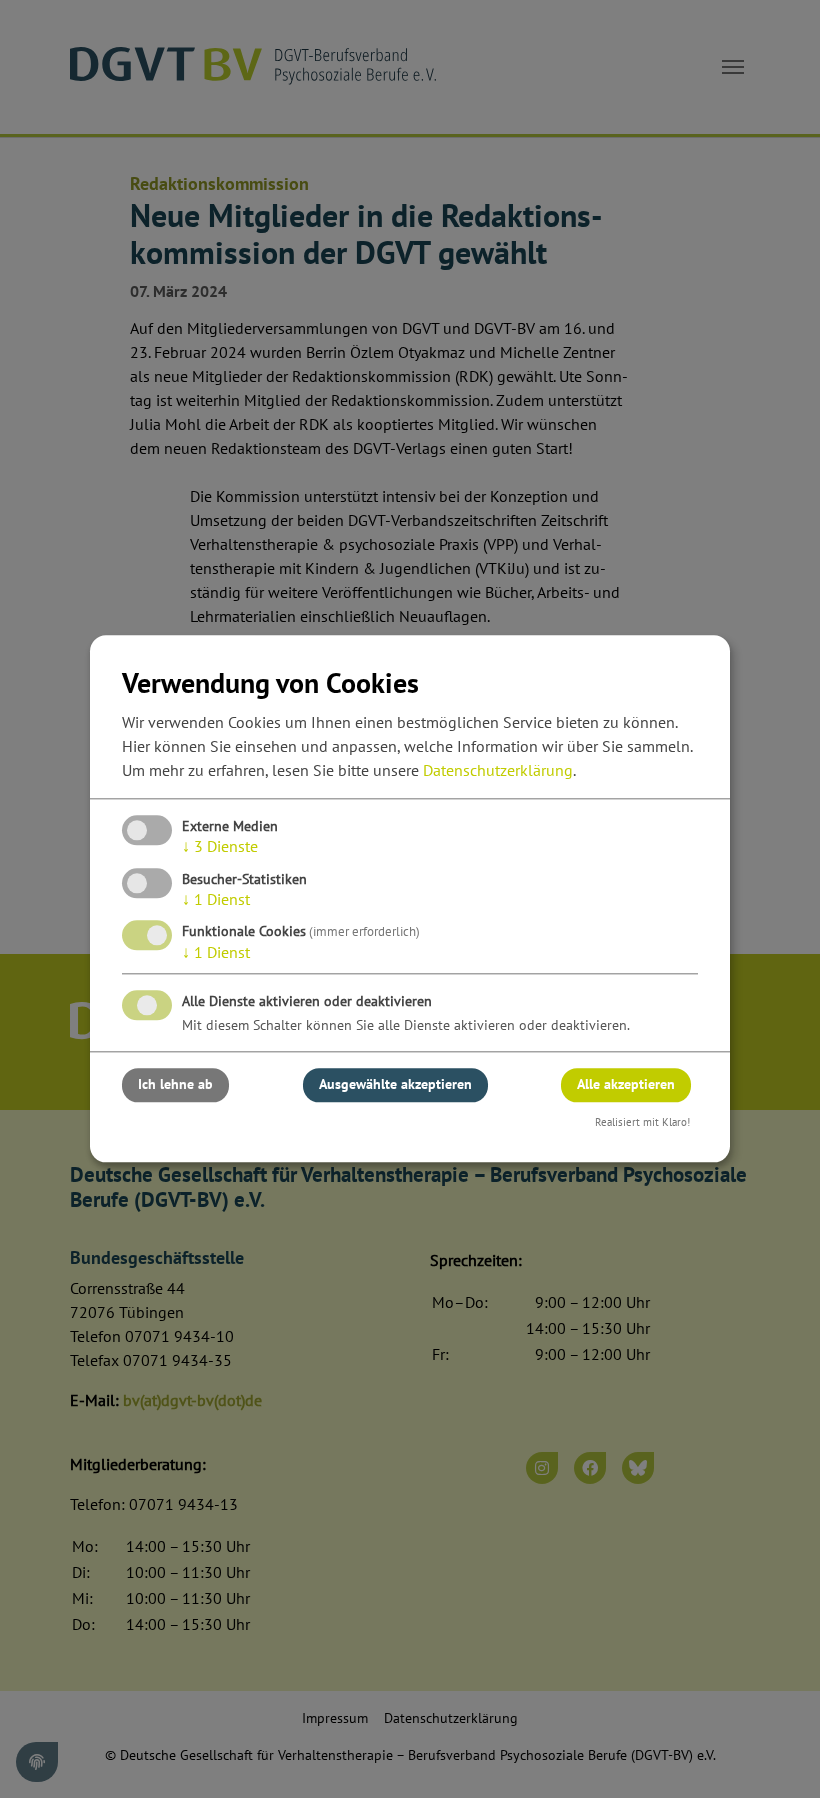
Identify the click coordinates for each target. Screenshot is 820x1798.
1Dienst (216, 899)
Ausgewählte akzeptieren (395, 1085)
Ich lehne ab (175, 1085)
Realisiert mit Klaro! (642, 1122)
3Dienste (220, 847)
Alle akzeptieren (626, 1085)
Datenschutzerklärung (498, 771)
